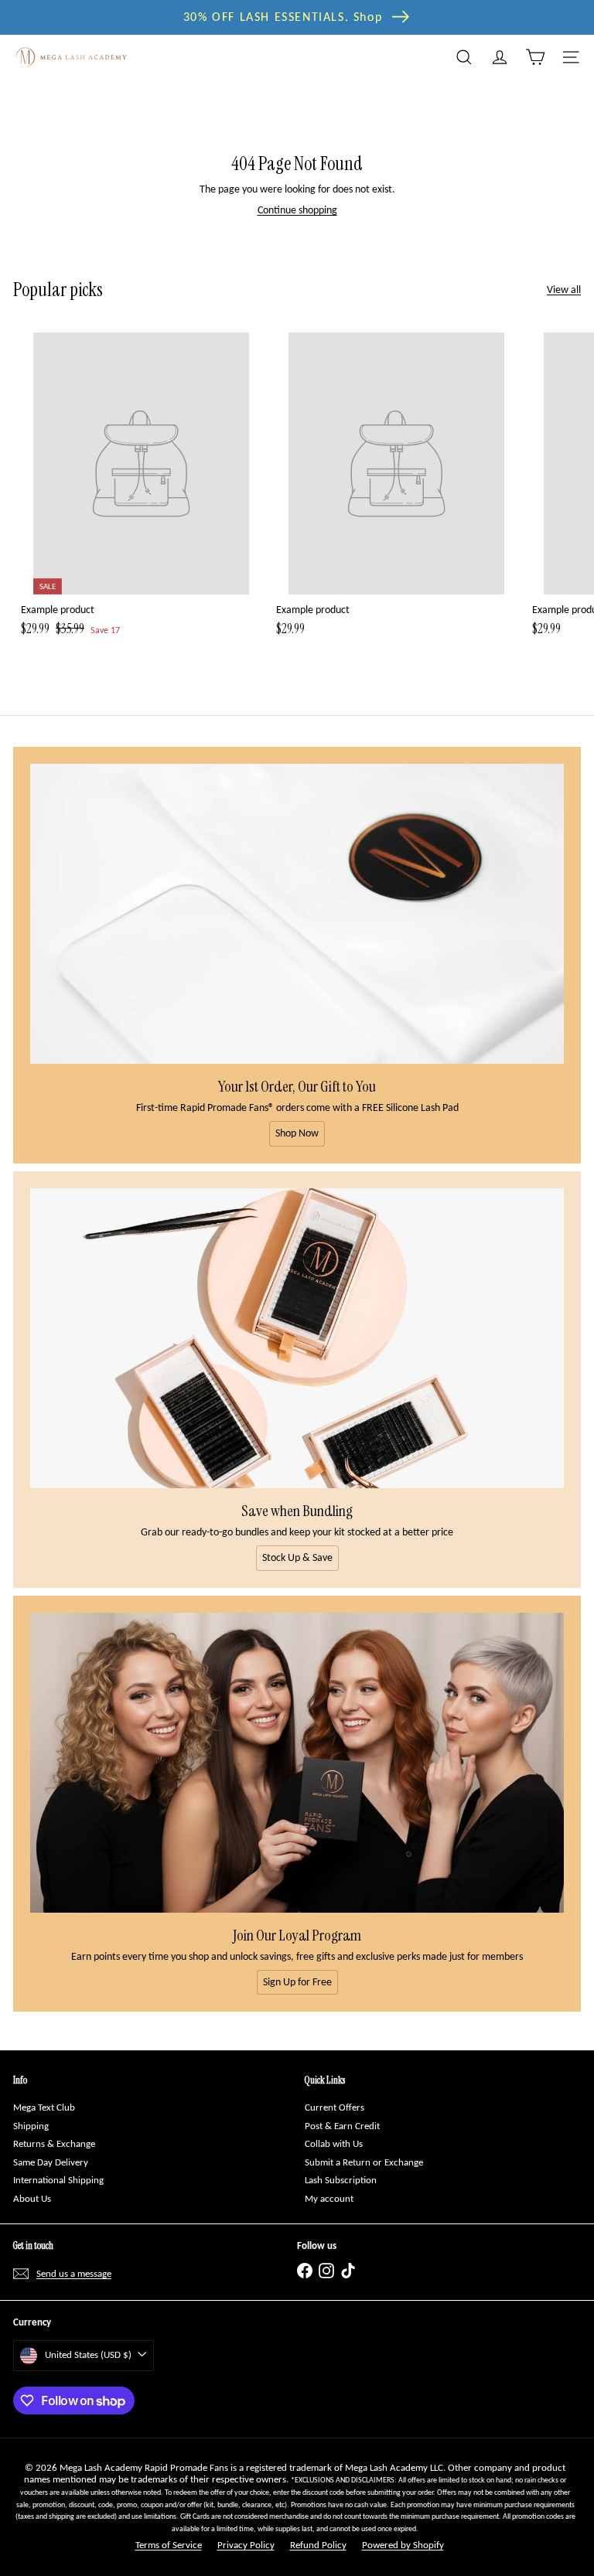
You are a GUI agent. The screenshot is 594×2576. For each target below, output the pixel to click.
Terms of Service (169, 2545)
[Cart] (535, 57)
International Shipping (58, 2180)
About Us (32, 2198)
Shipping (31, 2126)
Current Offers (335, 2107)
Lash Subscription (341, 2180)
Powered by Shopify (403, 2545)
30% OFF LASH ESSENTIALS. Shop (283, 17)
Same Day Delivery (51, 2162)
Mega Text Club (44, 2107)
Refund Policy (318, 2545)
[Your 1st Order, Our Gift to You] (297, 914)
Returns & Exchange (54, 2143)
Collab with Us (334, 2143)
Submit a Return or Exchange (364, 2162)
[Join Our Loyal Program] (297, 1763)
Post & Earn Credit (342, 2126)
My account (329, 2198)
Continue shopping (297, 210)
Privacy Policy (246, 2545)
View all (564, 290)
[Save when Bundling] (297, 1338)
